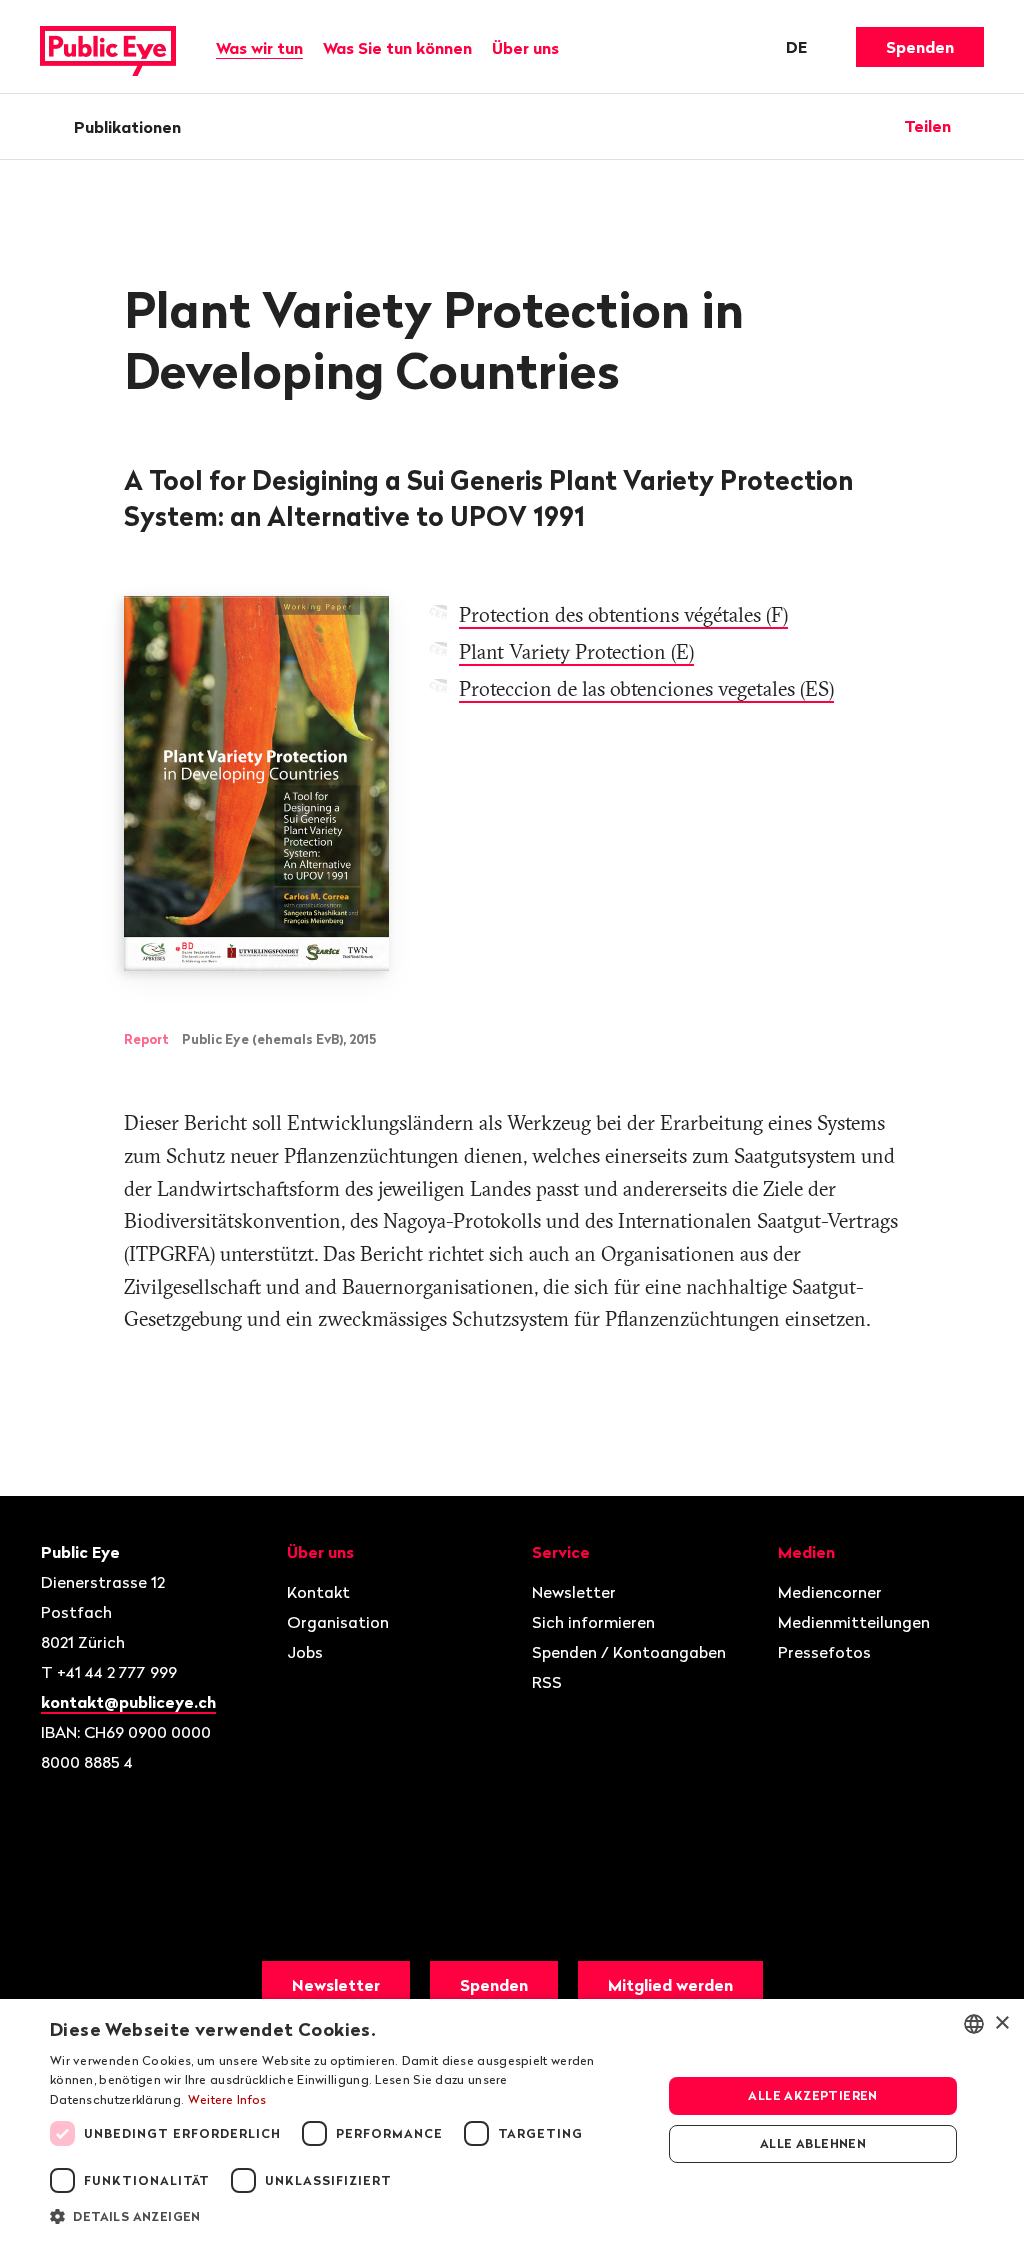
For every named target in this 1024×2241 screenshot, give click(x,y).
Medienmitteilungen (854, 1622)
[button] (347, 2215)
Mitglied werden (670, 1985)
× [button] (1001, 2023)
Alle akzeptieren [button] (812, 2095)
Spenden (920, 47)
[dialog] (512, 2120)
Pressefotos (824, 1652)
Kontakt (318, 1592)
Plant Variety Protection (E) (576, 651)
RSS (547, 1682)
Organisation (338, 1622)
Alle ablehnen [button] (813, 2143)
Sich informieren (593, 1622)
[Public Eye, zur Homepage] (108, 47)
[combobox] (974, 2024)
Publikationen (127, 127)
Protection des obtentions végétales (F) (623, 614)
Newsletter (574, 1592)
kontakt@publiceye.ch (128, 1702)
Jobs (305, 1652)
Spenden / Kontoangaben (629, 1652)
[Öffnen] (977, 126)
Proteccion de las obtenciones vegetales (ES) (646, 688)
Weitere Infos (227, 2099)
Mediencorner (830, 1592)
